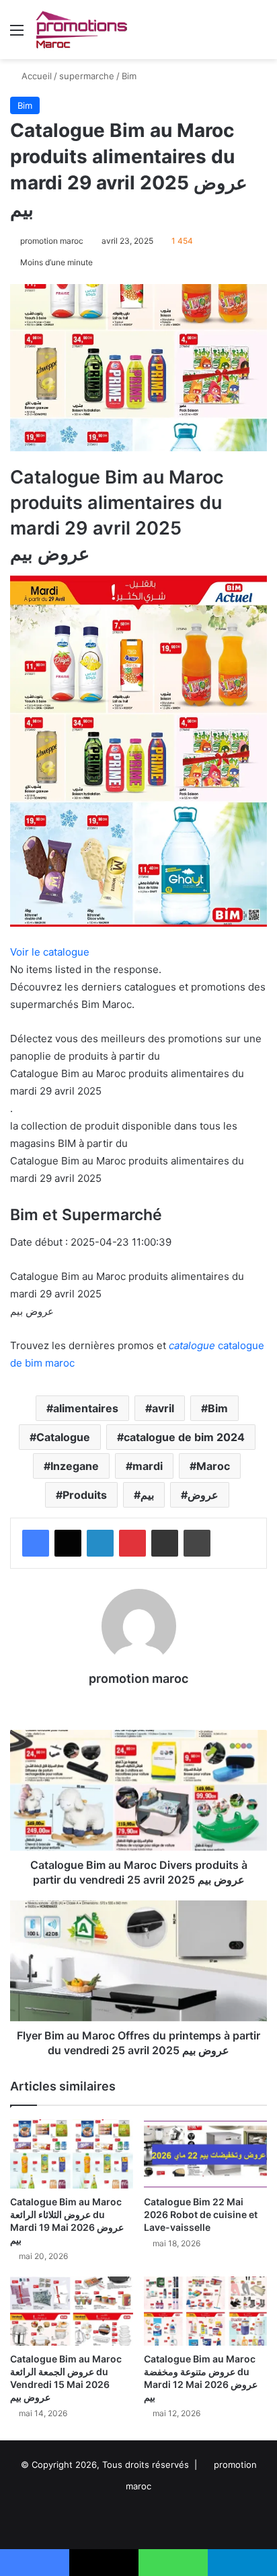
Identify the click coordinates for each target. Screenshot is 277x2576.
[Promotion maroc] (81, 30)
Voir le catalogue (50, 952)
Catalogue (63, 1437)
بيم (147, 1495)
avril (163, 1408)
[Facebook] (36, 1543)
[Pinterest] (132, 1543)
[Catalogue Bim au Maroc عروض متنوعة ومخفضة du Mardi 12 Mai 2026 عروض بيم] (205, 2311)
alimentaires (86, 1408)
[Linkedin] (100, 1543)
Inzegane (75, 1466)
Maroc (213, 1466)
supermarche (87, 76)
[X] (68, 1543)
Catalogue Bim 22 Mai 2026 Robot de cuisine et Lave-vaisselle (201, 2214)
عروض (203, 1495)
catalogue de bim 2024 (184, 1437)
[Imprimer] (197, 1543)
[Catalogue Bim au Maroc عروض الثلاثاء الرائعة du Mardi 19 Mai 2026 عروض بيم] (72, 2154)
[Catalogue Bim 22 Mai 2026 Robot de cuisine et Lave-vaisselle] (205, 2154)
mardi (148, 1466)
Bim (129, 76)
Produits (85, 1495)
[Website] (138, 1702)
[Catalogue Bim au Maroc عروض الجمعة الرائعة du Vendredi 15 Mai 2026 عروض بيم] (72, 2311)
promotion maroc (52, 241)
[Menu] (17, 35)
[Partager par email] (165, 1543)
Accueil (35, 76)
